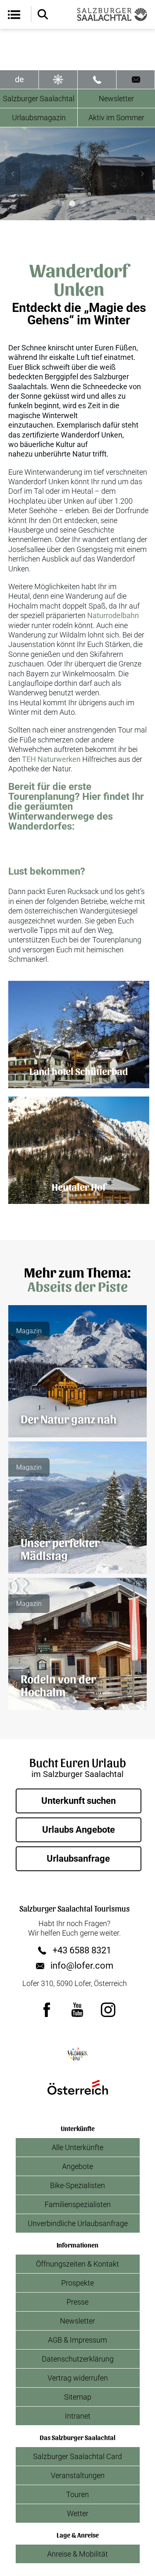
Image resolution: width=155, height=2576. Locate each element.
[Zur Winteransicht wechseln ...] (58, 80)
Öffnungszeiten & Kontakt (77, 2264)
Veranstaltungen (78, 2475)
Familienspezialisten (78, 2204)
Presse (77, 2302)
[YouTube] (78, 2010)
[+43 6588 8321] (97, 80)
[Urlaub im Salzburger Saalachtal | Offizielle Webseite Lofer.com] (112, 14)
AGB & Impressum (77, 2340)
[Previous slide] (13, 174)
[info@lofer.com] (136, 80)
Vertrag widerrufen (78, 2378)
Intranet (78, 2416)
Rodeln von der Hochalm (58, 1685)
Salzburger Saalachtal (39, 99)
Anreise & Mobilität (77, 2554)
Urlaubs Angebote (79, 1830)
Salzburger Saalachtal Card (77, 2456)
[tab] (61, 203)
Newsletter (77, 2321)
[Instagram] (108, 2010)
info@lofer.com (82, 1966)
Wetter (78, 2513)
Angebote (77, 2166)
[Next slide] (142, 174)
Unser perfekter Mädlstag (60, 1548)
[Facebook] (47, 2010)
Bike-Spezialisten (77, 2185)
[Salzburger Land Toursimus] (78, 2054)
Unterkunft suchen (79, 1801)
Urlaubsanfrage (78, 1859)
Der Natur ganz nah (69, 1418)
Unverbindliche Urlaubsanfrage (78, 2223)
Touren (77, 2494)
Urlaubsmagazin (39, 118)
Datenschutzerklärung (78, 2359)
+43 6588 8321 (82, 1950)
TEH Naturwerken (51, 759)
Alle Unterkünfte (77, 2147)
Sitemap (78, 2397)
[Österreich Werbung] (78, 2087)
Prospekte (77, 2283)
